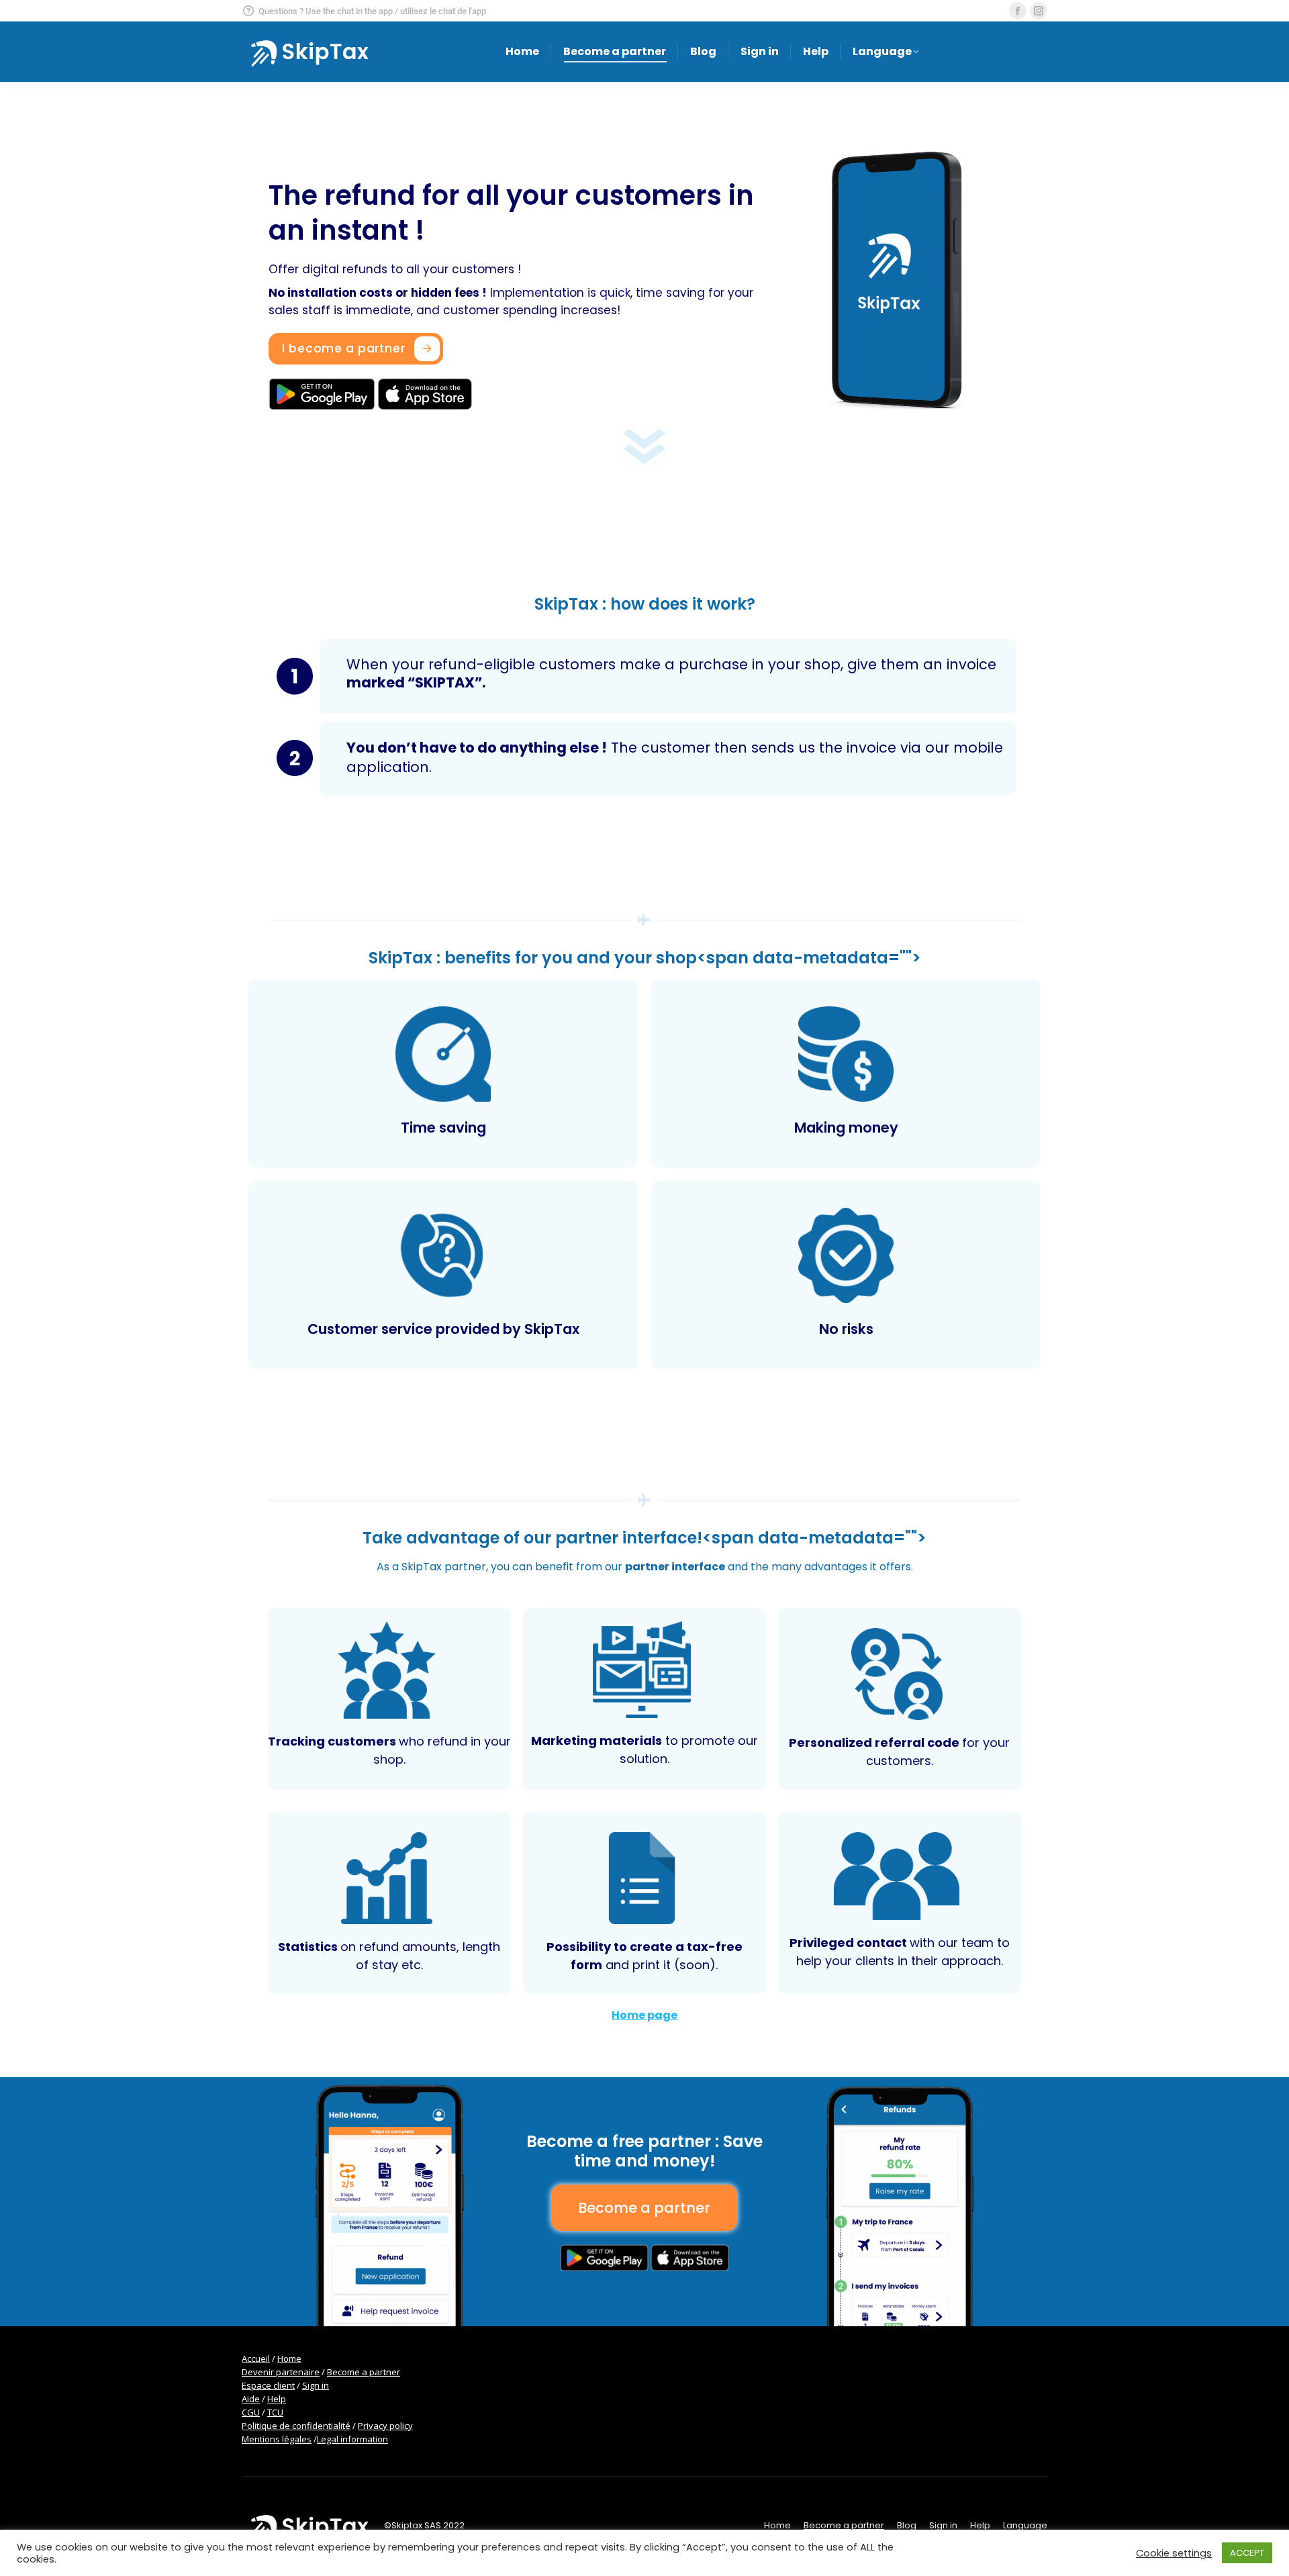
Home (289, 2358)
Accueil (256, 2358)
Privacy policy (385, 2426)
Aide (251, 2399)
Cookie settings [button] (1174, 2553)
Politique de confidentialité (296, 2426)
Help (277, 2399)
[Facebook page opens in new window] (1018, 11)
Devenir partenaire (281, 2372)
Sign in (316, 2385)
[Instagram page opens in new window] (1039, 11)
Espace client (268, 2385)
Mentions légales (277, 2439)
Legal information (352, 2439)
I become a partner (343, 348)
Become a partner (364, 2372)
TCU (275, 2412)
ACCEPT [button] (1247, 2553)
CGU (251, 2412)
